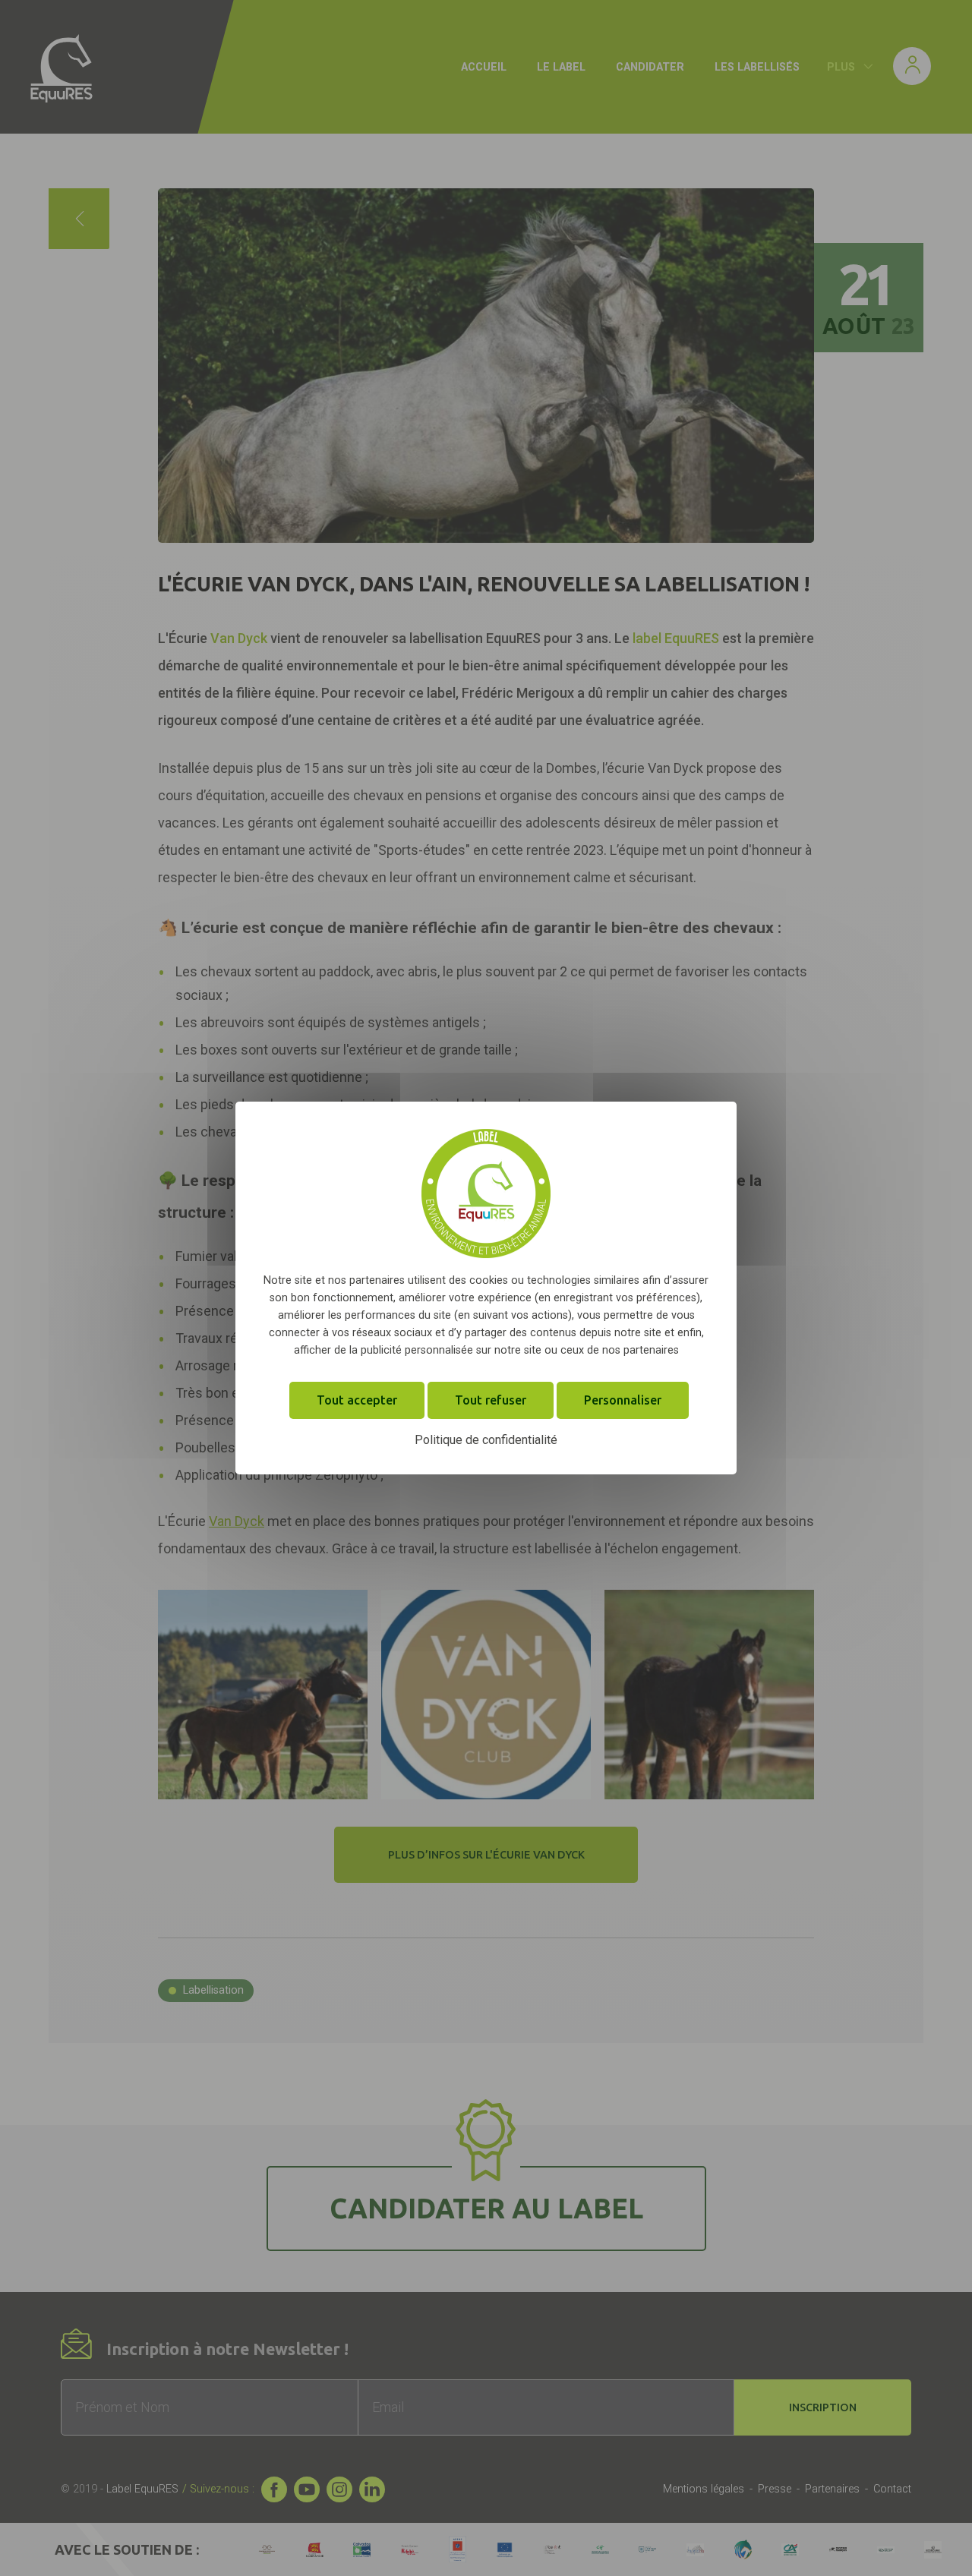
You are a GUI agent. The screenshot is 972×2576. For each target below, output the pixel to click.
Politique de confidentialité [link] (486, 1440)
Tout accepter (357, 1400)
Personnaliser (623, 1400)
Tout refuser (491, 1400)
